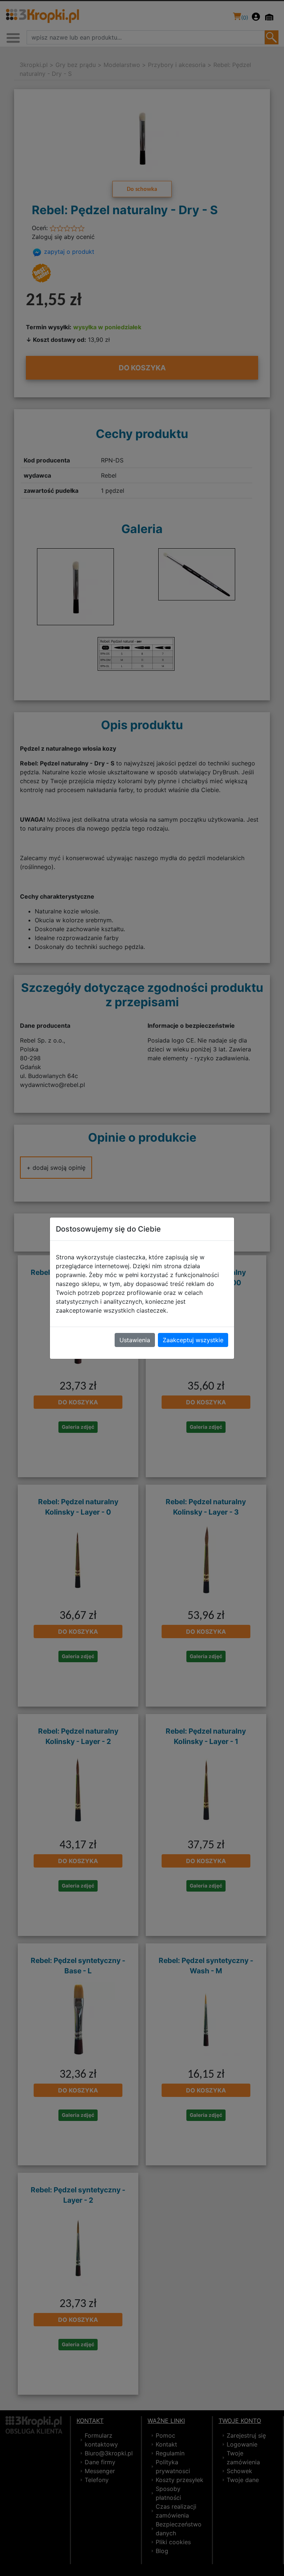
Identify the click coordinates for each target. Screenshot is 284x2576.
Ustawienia (135, 1340)
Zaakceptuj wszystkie (193, 1340)
